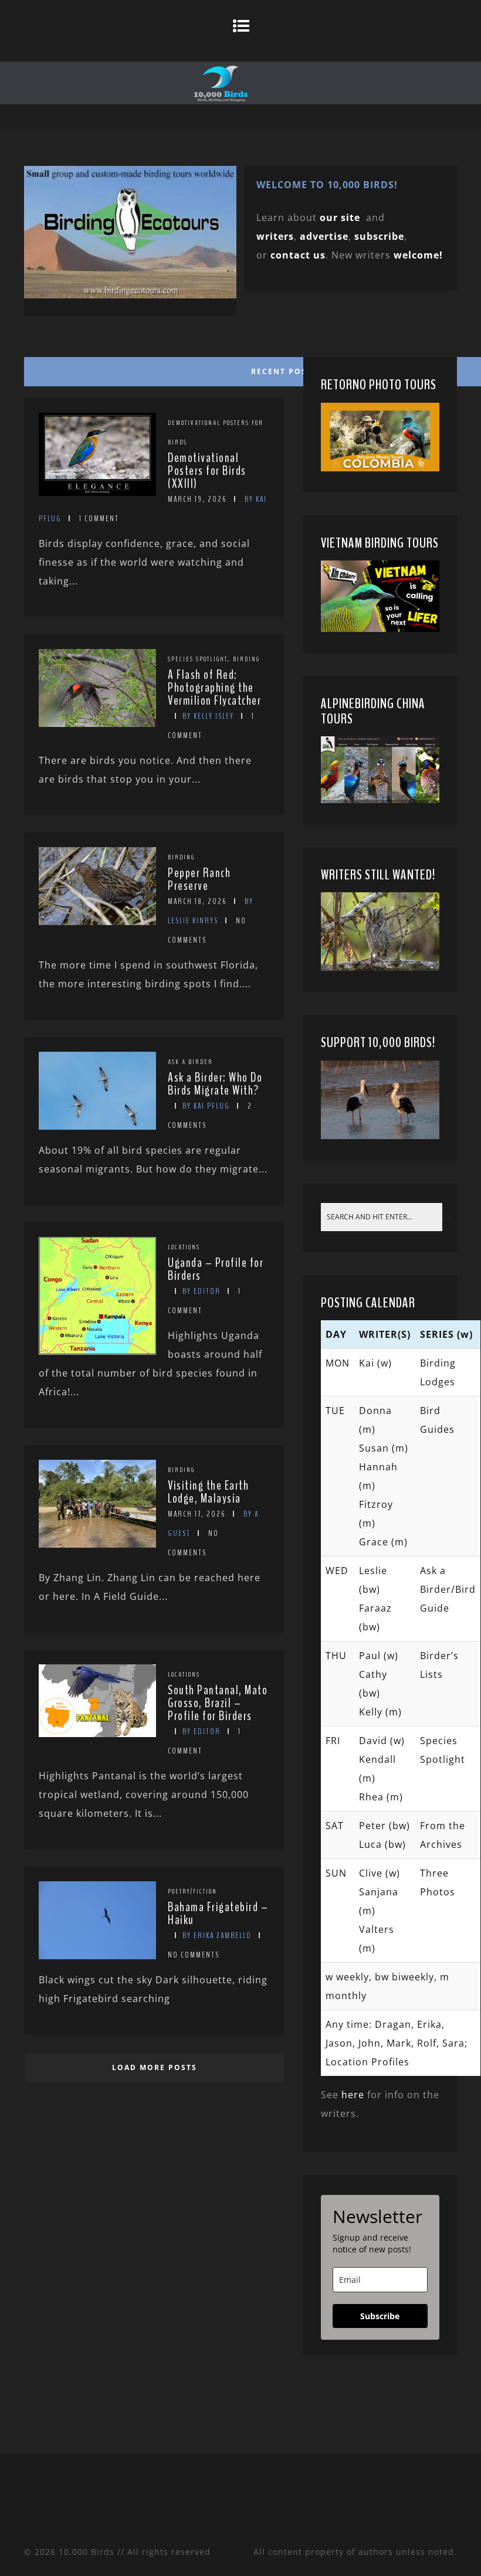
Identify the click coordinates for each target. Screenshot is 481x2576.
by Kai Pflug (206, 1106)
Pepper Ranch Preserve (199, 879)
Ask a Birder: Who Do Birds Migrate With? (215, 1084)
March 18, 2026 (197, 901)
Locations (184, 1247)
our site (340, 218)
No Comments (194, 1955)
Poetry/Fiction (192, 1891)
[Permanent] (97, 492)
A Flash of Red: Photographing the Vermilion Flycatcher (214, 688)
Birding (246, 659)
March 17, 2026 (197, 1514)
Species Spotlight (198, 659)
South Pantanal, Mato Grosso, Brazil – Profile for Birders (218, 1703)
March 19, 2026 (197, 499)
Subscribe (380, 2316)
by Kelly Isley (208, 716)
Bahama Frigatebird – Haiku (218, 1914)
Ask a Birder (190, 1062)
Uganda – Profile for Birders (216, 1269)
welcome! (418, 255)
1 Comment (99, 519)
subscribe (379, 236)
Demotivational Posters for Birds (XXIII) (207, 471)
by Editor (201, 1291)
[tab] (153, 369)
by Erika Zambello (217, 1936)
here (353, 2095)
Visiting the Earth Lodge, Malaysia (208, 1492)
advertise (324, 236)
